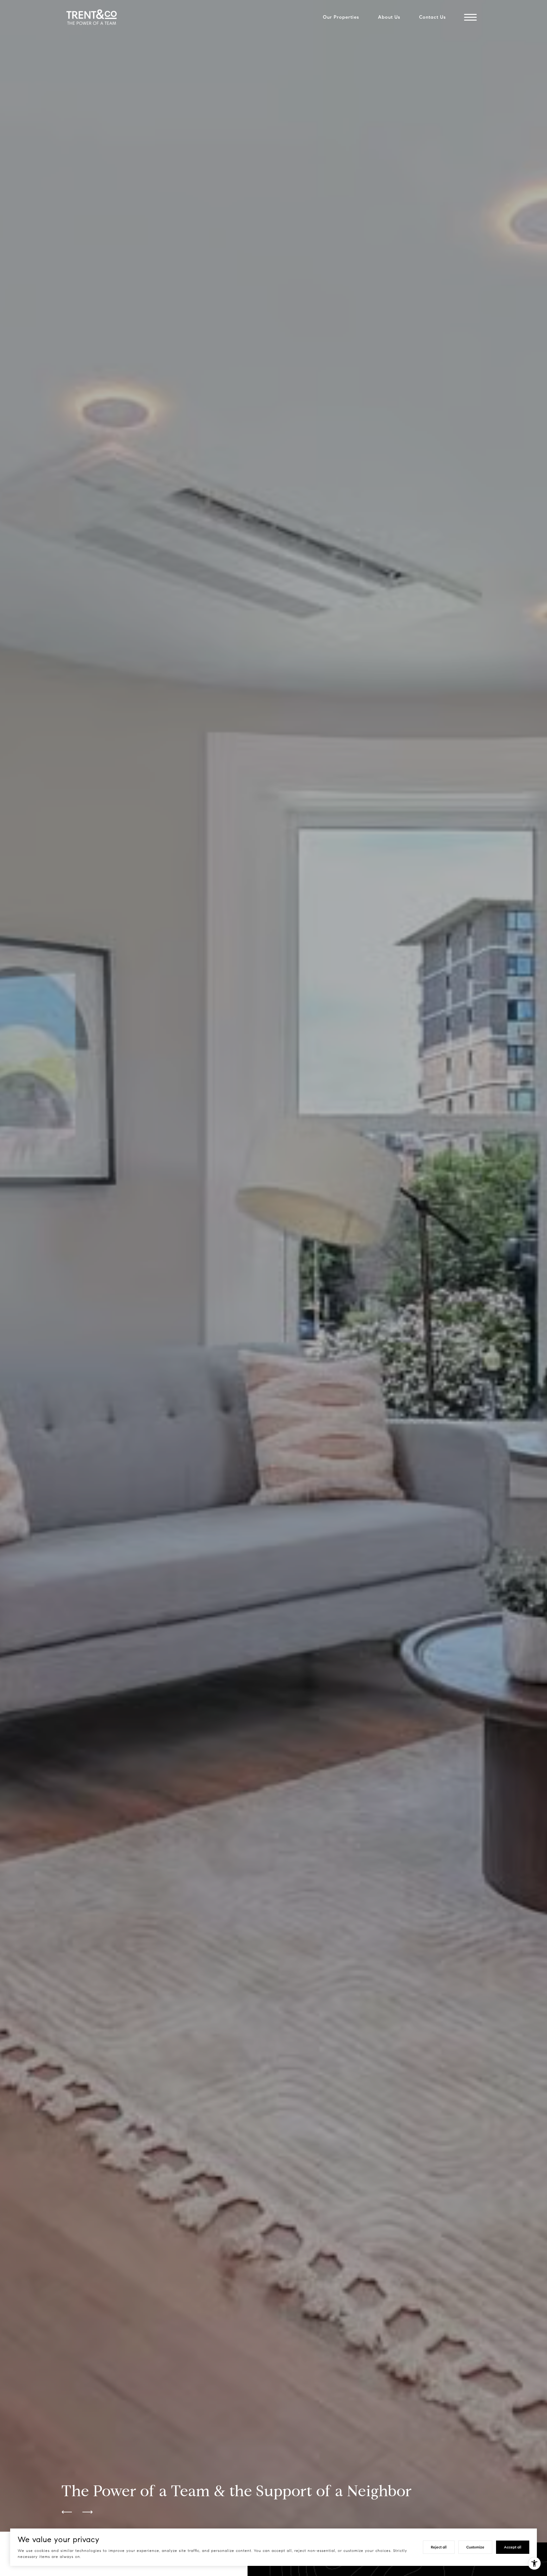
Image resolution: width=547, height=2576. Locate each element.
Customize (475, 2547)
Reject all (439, 2547)
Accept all (513, 2547)
